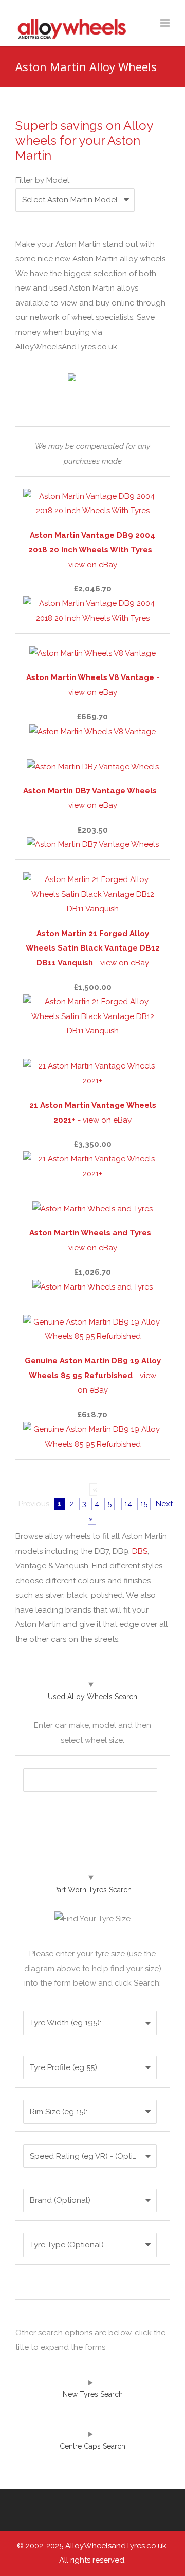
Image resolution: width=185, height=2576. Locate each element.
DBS (140, 1551)
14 (128, 1504)
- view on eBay (93, 550)
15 (144, 1504)
